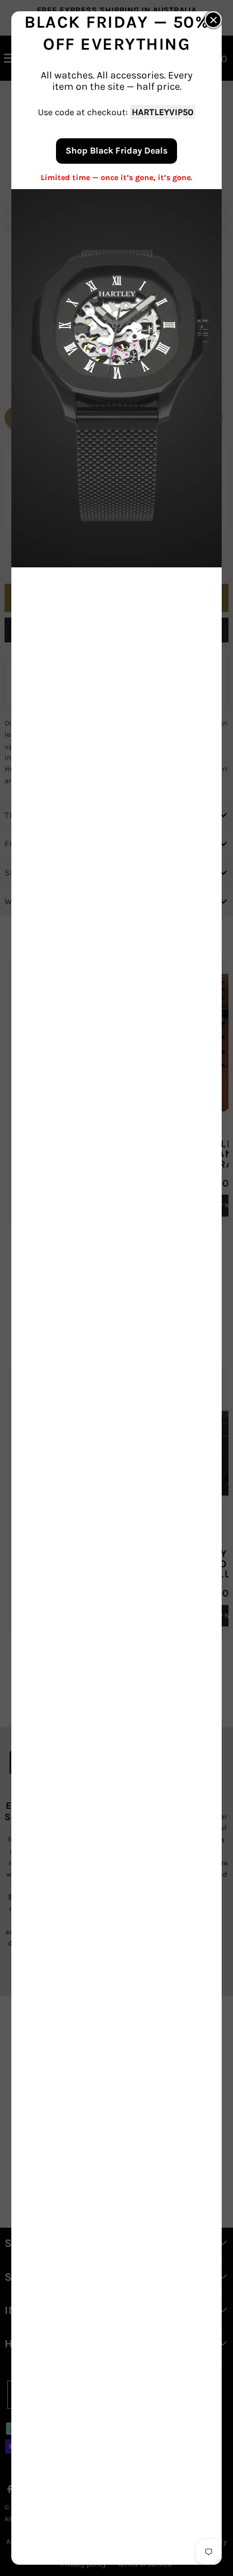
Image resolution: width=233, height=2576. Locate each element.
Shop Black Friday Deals (116, 150)
